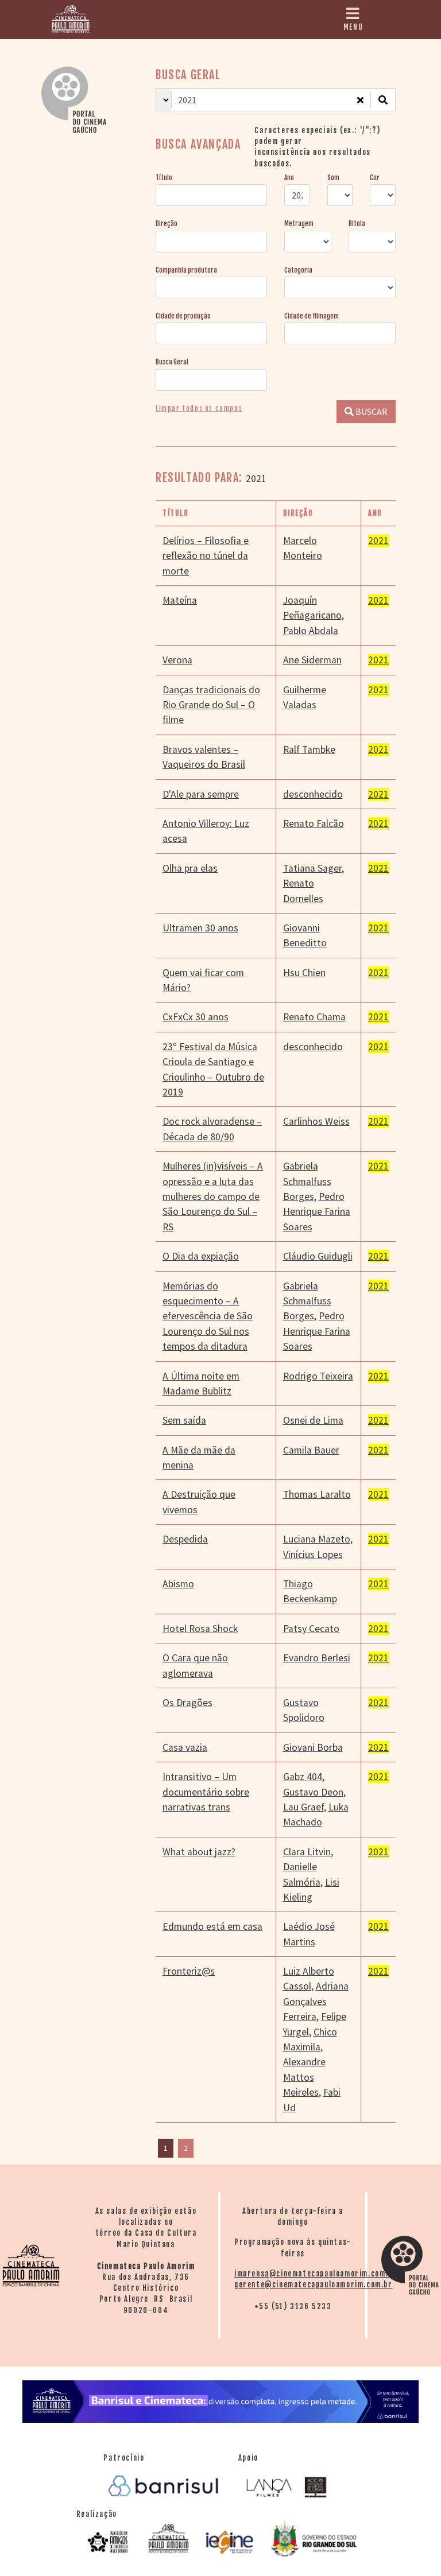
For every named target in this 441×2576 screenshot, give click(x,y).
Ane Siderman (312, 660)
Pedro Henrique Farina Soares (317, 1212)
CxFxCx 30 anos (196, 1017)
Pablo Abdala (311, 631)
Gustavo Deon (313, 1792)
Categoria (298, 270)
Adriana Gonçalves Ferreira (316, 2001)
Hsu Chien (304, 973)
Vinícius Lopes (313, 1555)
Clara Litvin (307, 1852)
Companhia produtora (186, 270)
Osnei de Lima (313, 1420)
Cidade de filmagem (312, 316)
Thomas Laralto (317, 1494)
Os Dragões (187, 1703)
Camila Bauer (311, 1450)
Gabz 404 (303, 1777)
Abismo (178, 1584)
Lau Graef (303, 1807)
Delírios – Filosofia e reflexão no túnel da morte (206, 556)
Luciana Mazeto (317, 1539)
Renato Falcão (314, 823)
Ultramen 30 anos (200, 928)
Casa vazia (185, 1747)
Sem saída (184, 1420)
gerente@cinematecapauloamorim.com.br (314, 2284)
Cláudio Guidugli (318, 1256)
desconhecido (313, 794)
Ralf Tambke (309, 749)
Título (164, 178)
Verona (177, 660)
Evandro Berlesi (317, 1658)
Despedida (185, 1539)
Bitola (357, 224)
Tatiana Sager (312, 868)
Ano (289, 178)
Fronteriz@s (189, 1971)
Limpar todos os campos (199, 409)
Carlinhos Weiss (316, 1121)
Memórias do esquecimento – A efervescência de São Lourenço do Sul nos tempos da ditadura (208, 1316)
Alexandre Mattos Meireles (304, 2077)
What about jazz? (199, 1852)
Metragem (299, 224)
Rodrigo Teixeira (318, 1376)
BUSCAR (371, 411)
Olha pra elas (190, 868)
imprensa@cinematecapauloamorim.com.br (316, 2274)
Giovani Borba (313, 1747)
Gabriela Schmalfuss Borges (307, 1181)
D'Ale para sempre (201, 794)
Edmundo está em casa (212, 1926)
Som (333, 178)
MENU (353, 27)
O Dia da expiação (201, 1256)
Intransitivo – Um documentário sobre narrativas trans (206, 1792)
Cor (375, 178)
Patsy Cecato (311, 1629)
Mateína (180, 600)
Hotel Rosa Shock (200, 1629)
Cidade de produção (183, 316)
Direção (167, 224)
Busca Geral (172, 362)
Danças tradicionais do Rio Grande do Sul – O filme (211, 705)
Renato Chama (314, 1017)
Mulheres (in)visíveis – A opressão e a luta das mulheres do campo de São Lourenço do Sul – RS (213, 1196)
